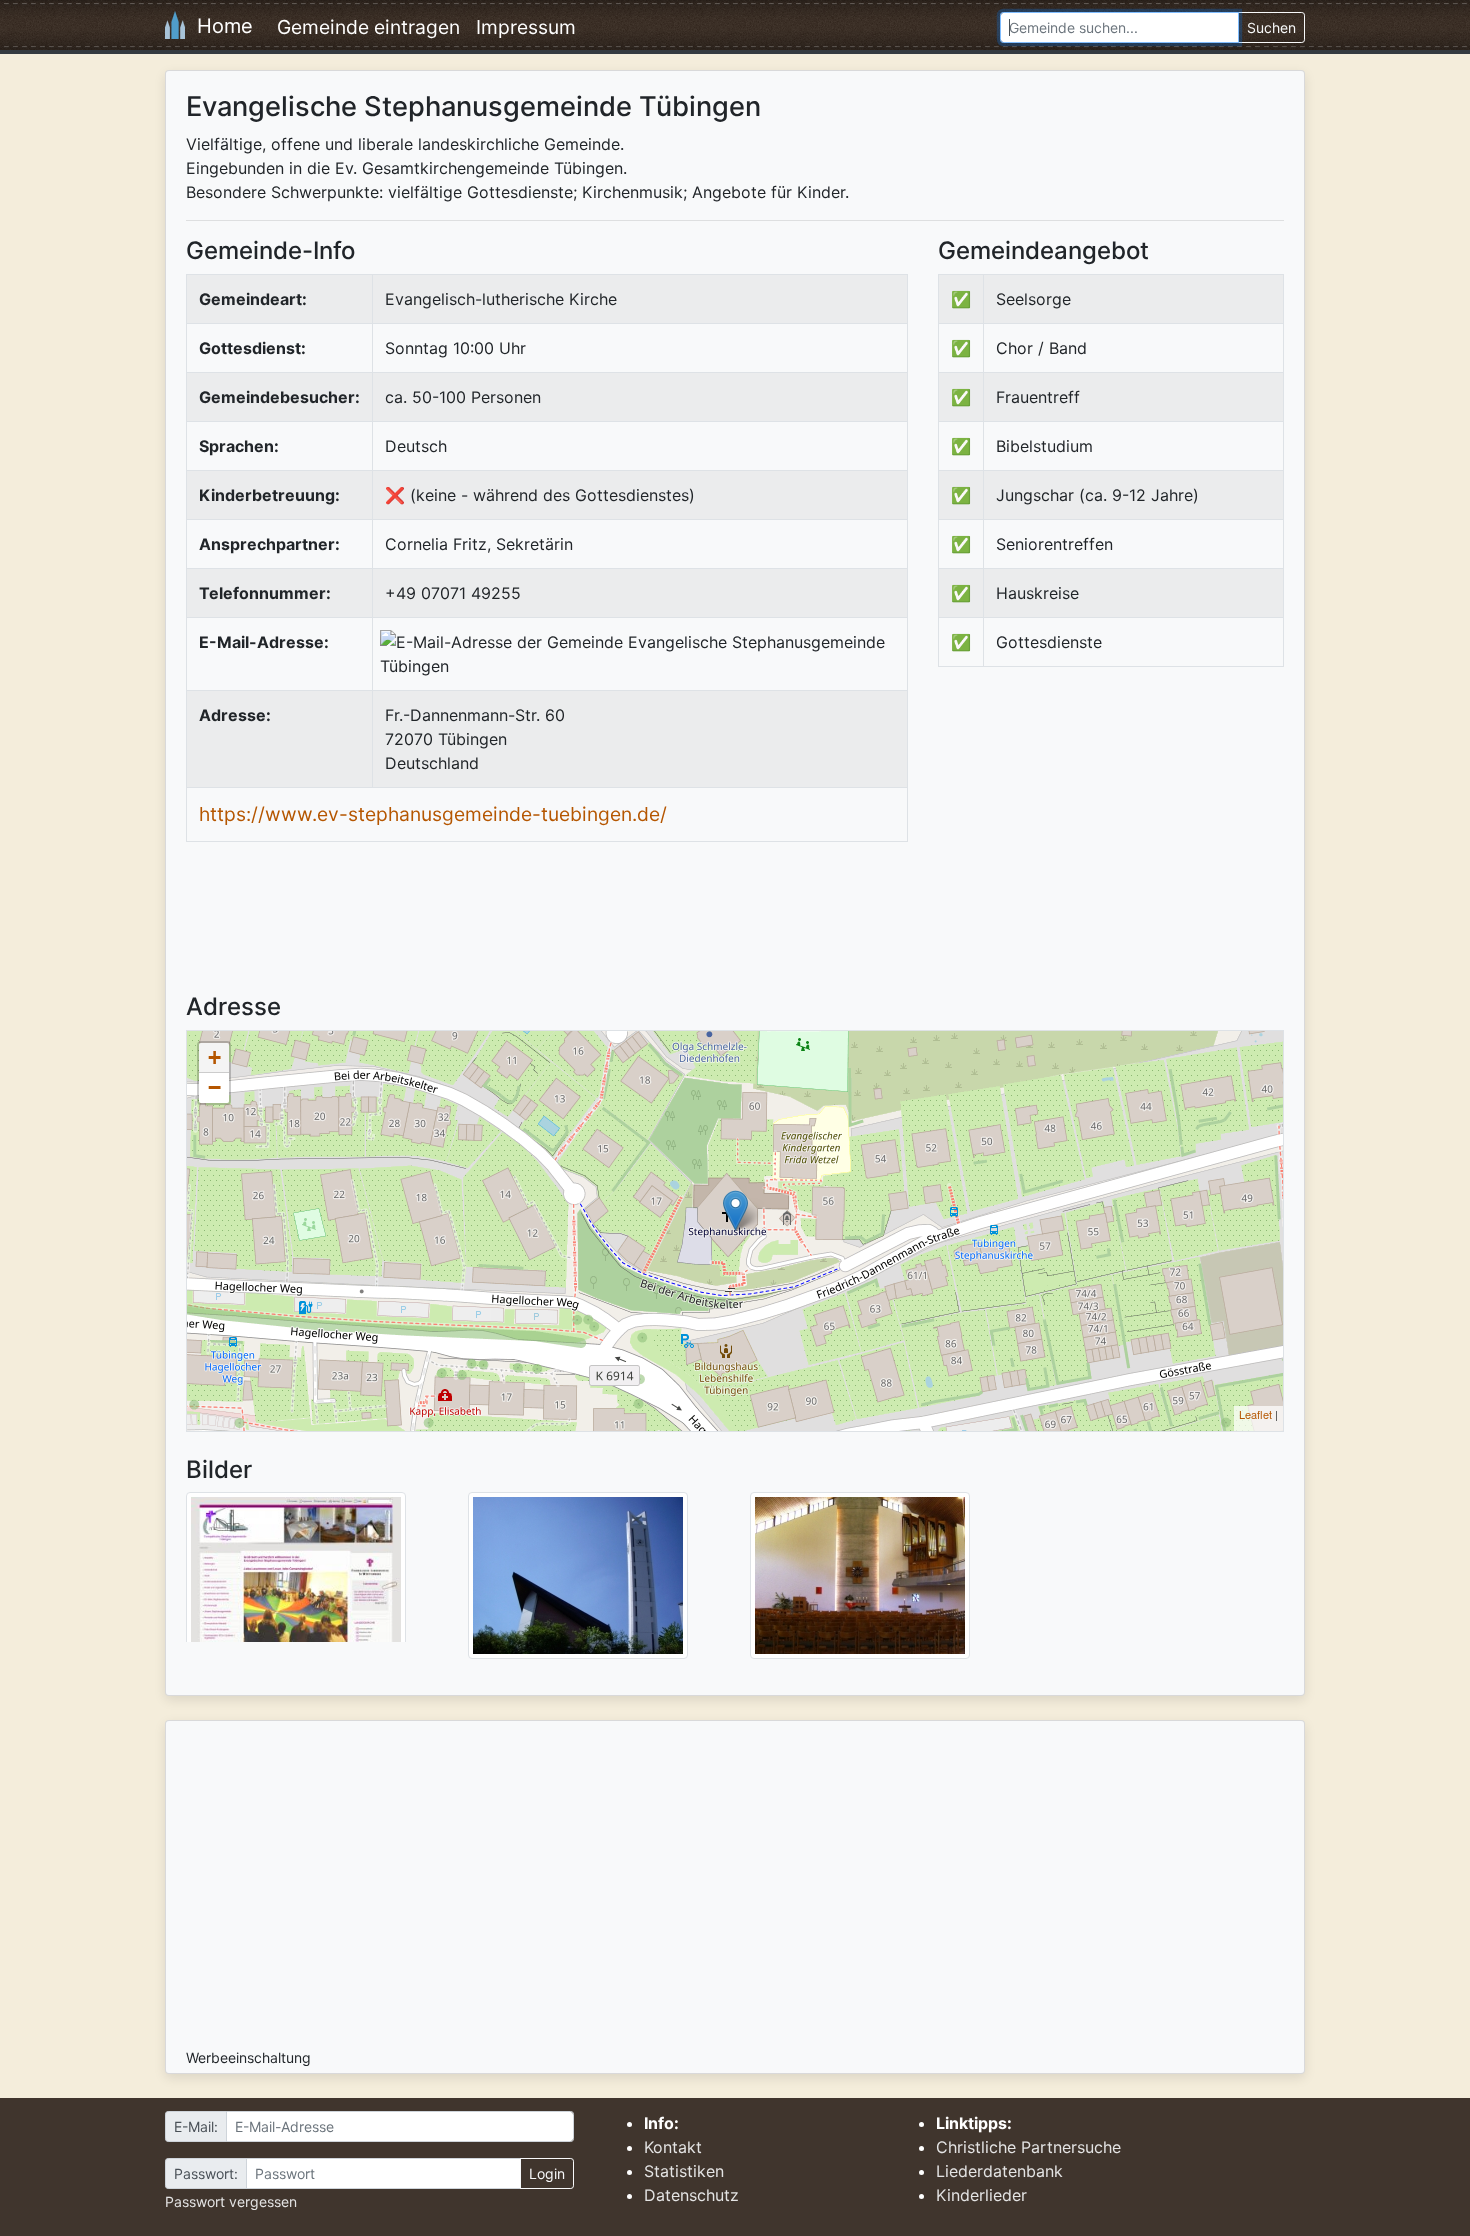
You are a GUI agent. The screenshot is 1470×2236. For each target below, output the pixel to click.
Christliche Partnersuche (1028, 2147)
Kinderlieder (981, 2195)
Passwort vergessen (231, 2201)
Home (219, 26)
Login (547, 2173)
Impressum (526, 27)
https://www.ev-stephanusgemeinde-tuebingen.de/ (433, 814)
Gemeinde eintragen (368, 27)
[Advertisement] (1106, 847)
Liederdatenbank (999, 2171)
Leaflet (1255, 1414)
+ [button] (214, 1057)
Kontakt (673, 2147)
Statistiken (684, 2171)
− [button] (214, 1087)
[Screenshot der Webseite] (296, 1574)
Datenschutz (691, 2195)
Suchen (1271, 27)
